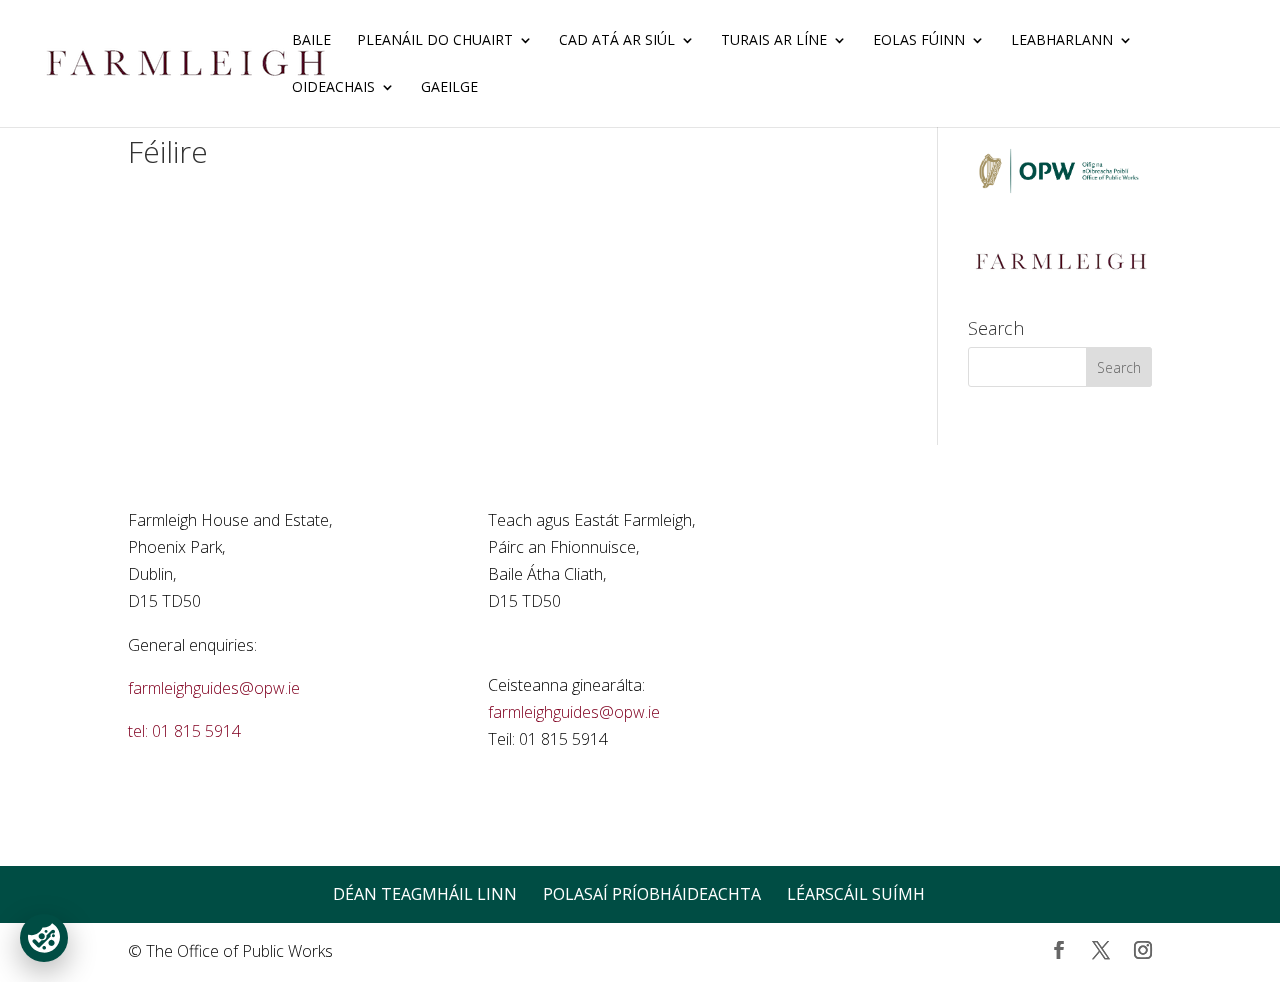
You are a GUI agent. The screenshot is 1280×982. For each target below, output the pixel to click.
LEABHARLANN (1062, 41)
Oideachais (333, 88)
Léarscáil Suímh (856, 894)
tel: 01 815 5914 (184, 731)
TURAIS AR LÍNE (774, 41)
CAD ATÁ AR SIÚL (617, 41)
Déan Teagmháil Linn (425, 894)
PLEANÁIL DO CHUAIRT (435, 41)
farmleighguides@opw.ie (214, 688)
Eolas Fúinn (919, 41)
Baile (311, 41)
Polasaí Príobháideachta (652, 894)
